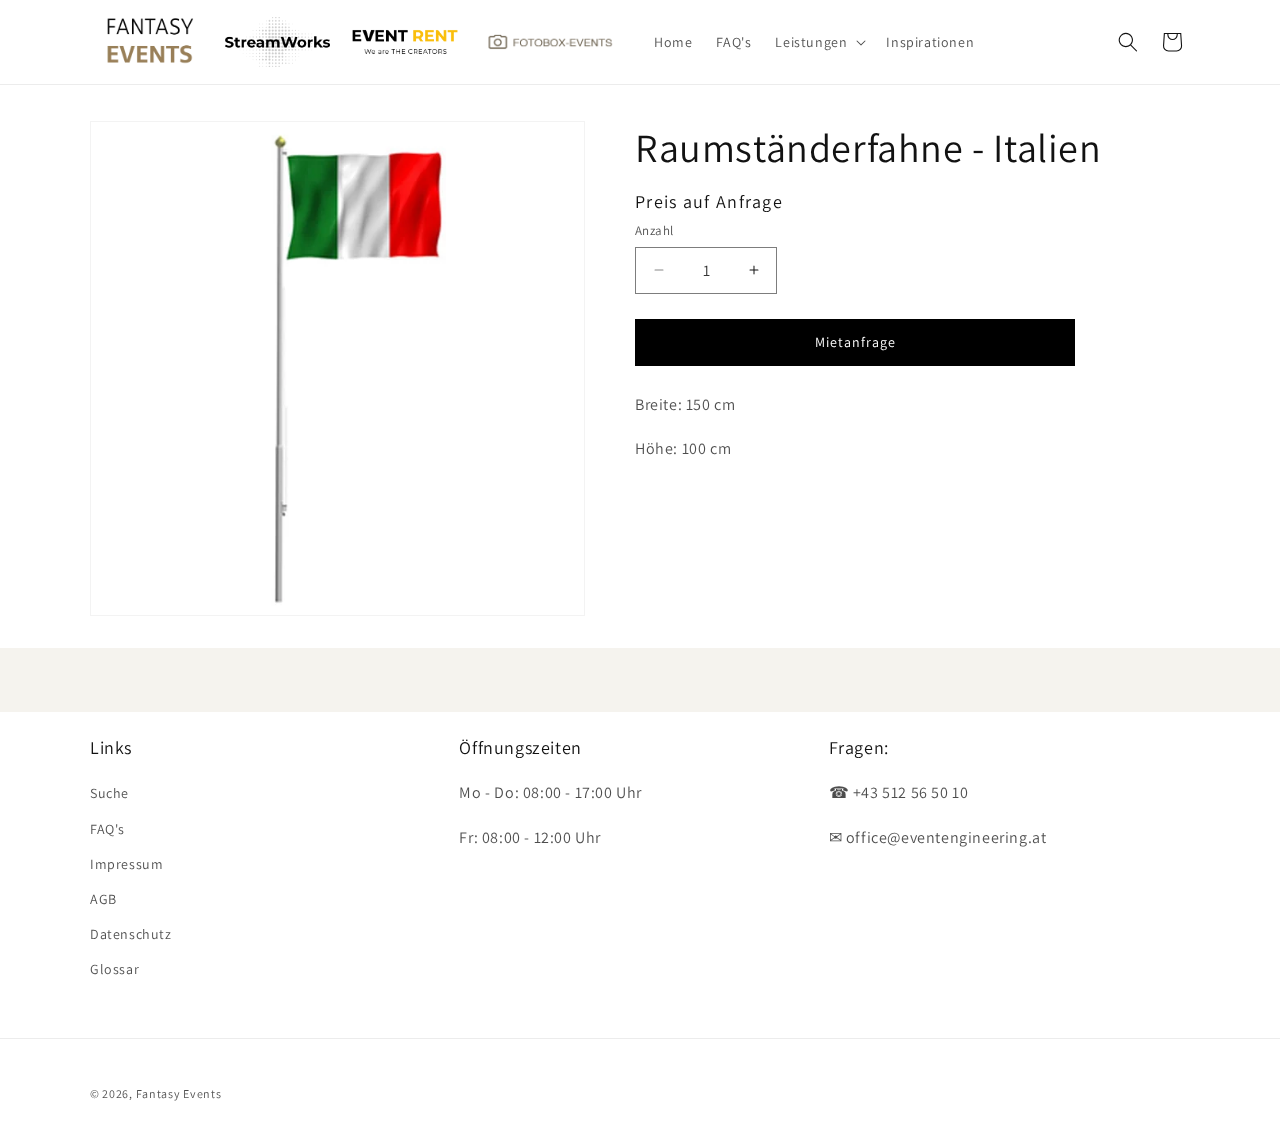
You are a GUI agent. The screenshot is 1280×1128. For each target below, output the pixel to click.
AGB (103, 899)
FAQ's (107, 829)
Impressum (126, 864)
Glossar (114, 969)
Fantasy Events (179, 1093)
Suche (109, 793)
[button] (818, 42)
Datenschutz (131, 934)
